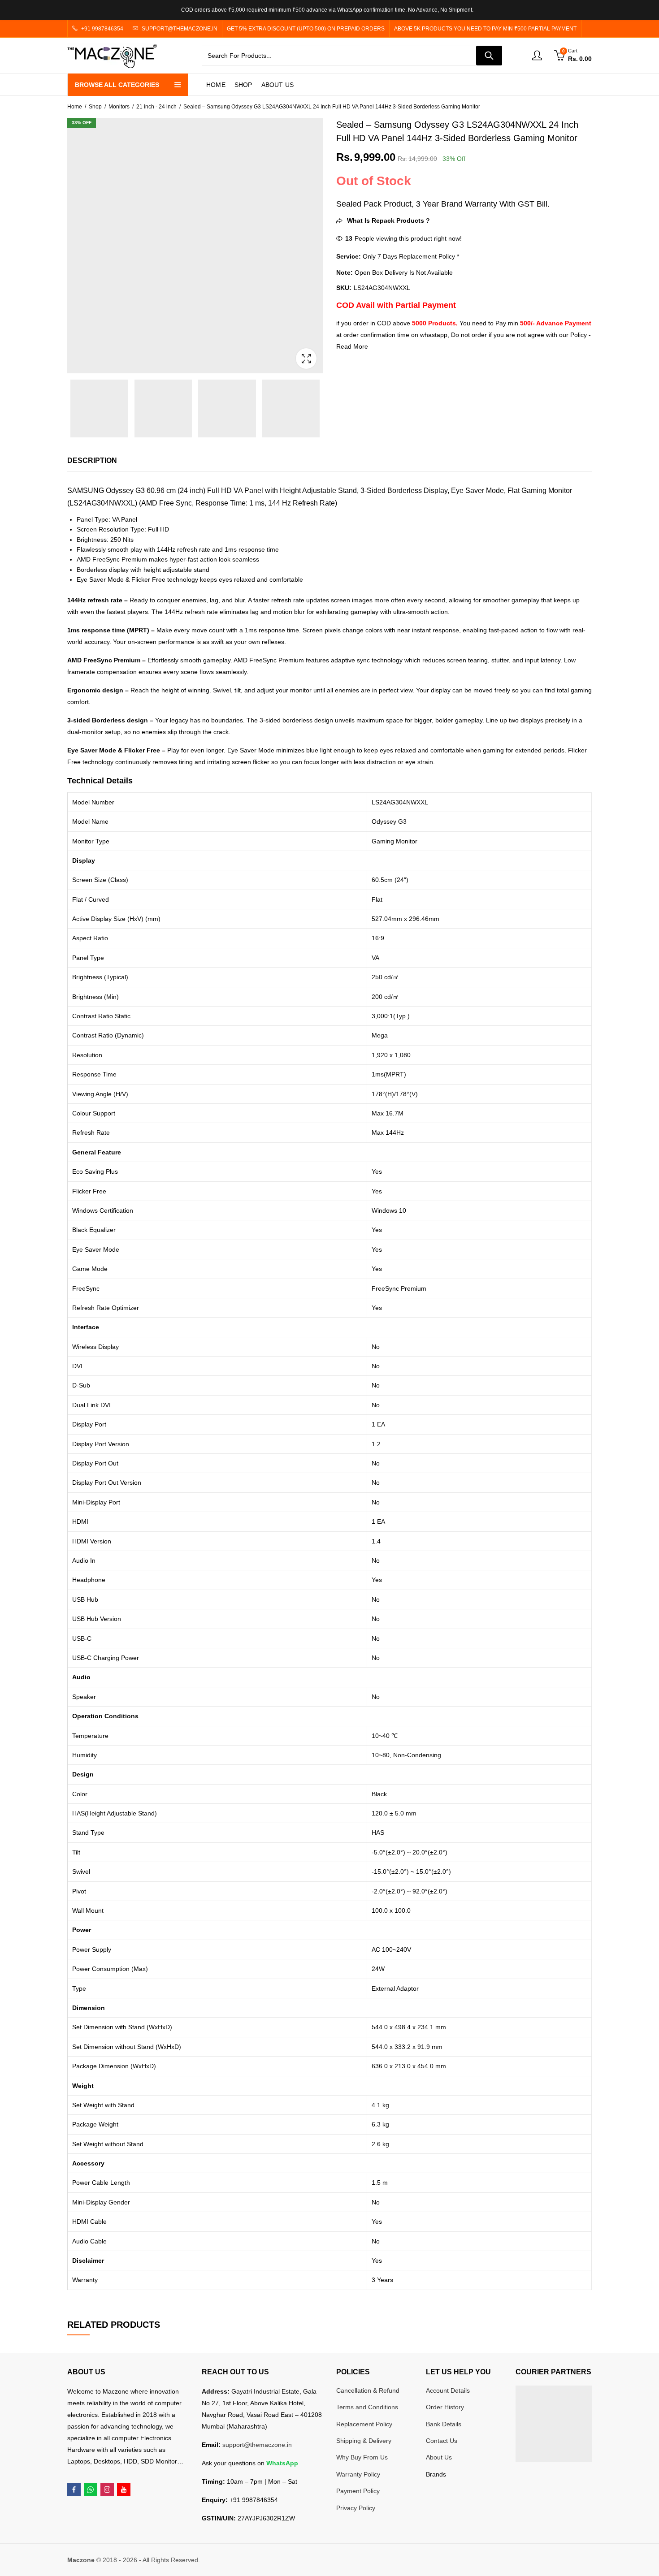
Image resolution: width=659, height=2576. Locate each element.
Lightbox (306, 359)
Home (75, 107)
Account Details (448, 2390)
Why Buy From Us (362, 2457)
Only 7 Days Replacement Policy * (410, 256)
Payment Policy (358, 2491)
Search (489, 56)
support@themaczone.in (257, 2445)
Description (92, 460)
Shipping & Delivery (364, 2441)
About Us (439, 2457)
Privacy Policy (356, 2508)
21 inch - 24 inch (156, 107)
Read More (352, 346)
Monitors (119, 107)
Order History (445, 2407)
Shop (95, 107)
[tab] (92, 461)
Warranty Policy (358, 2474)
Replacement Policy (364, 2424)
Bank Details (444, 2424)
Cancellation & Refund (368, 2390)
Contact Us (442, 2441)
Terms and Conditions (367, 2407)
